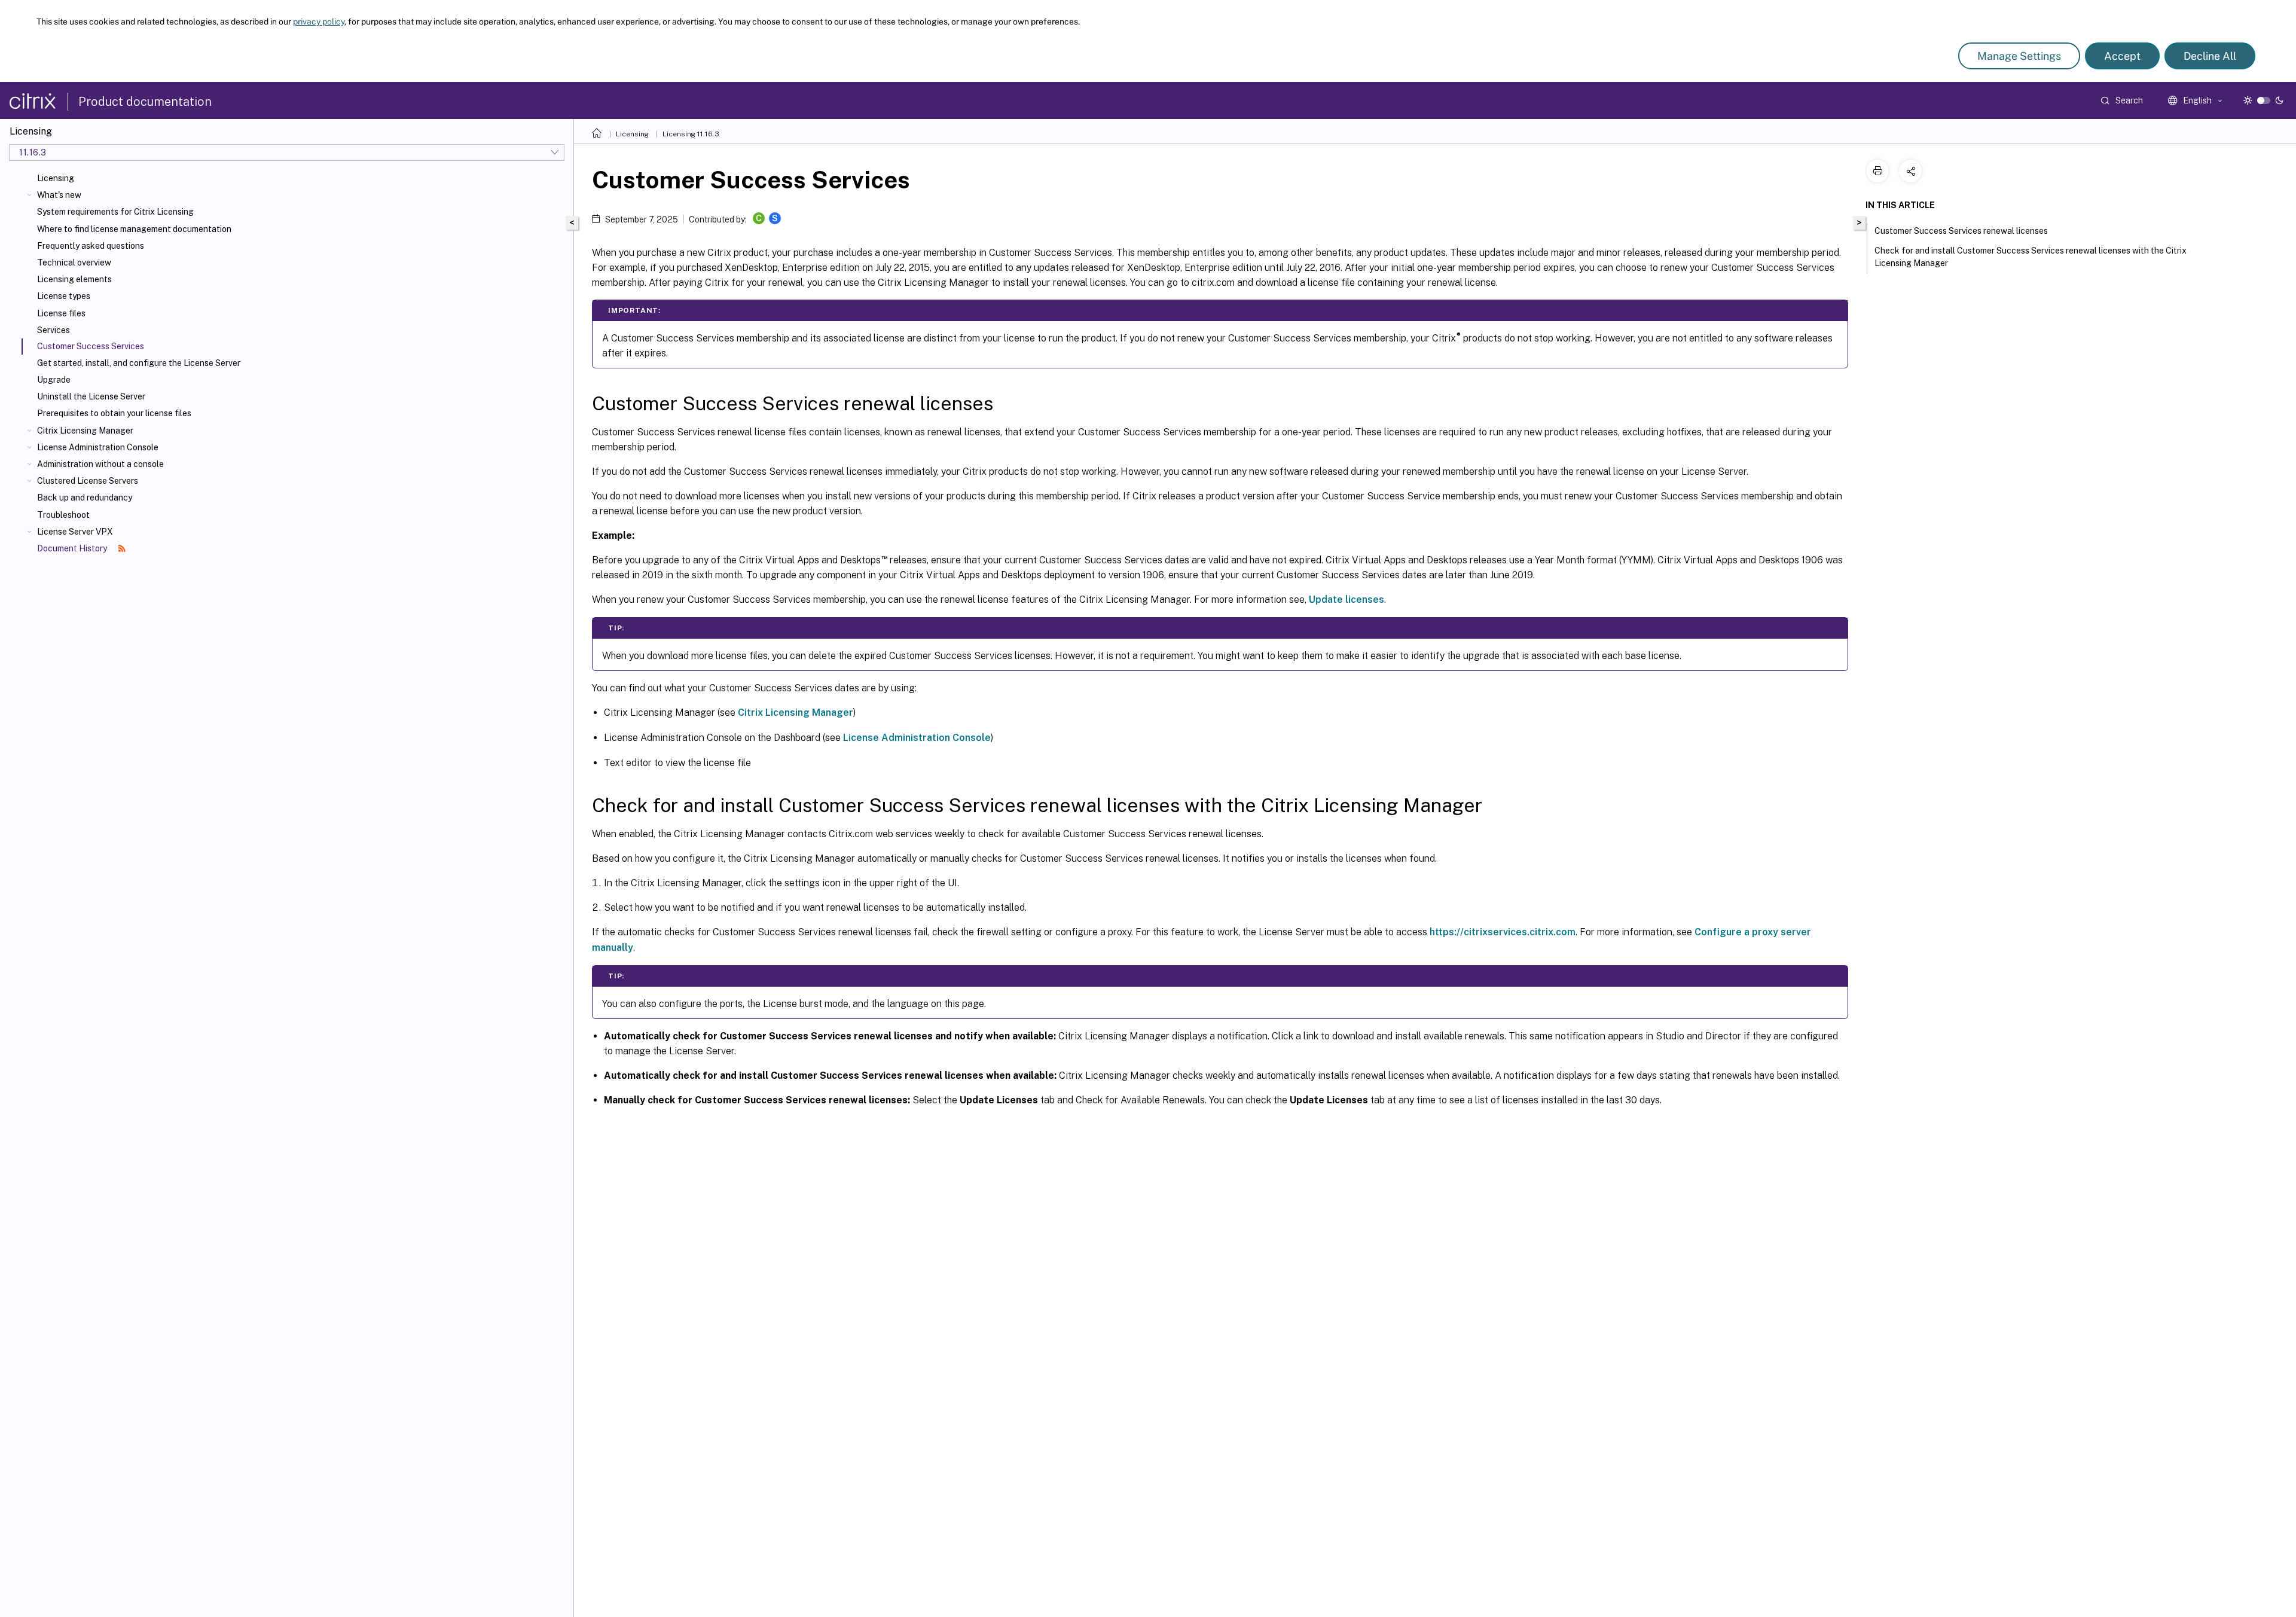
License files (61, 313)
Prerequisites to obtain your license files (114, 413)
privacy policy (319, 22)
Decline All (2210, 56)
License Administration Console (98, 447)
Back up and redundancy (85, 498)
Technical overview (74, 263)
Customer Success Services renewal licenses (1961, 231)
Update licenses (1347, 599)
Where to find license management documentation (134, 229)
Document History (73, 548)
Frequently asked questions (91, 246)
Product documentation (145, 102)
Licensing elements (74, 279)
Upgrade (54, 380)
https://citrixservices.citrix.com (1503, 932)
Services (54, 330)
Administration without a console (100, 464)
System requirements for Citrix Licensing (115, 212)
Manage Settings (2019, 56)
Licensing (56, 178)
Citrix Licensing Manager (85, 431)
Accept (2122, 56)
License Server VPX (75, 532)
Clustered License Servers (88, 481)
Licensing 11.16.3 (691, 134)
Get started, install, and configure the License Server (139, 363)
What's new (59, 195)
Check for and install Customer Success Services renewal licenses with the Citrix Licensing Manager (2031, 257)
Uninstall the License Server (91, 396)
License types (64, 296)
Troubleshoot (63, 515)
